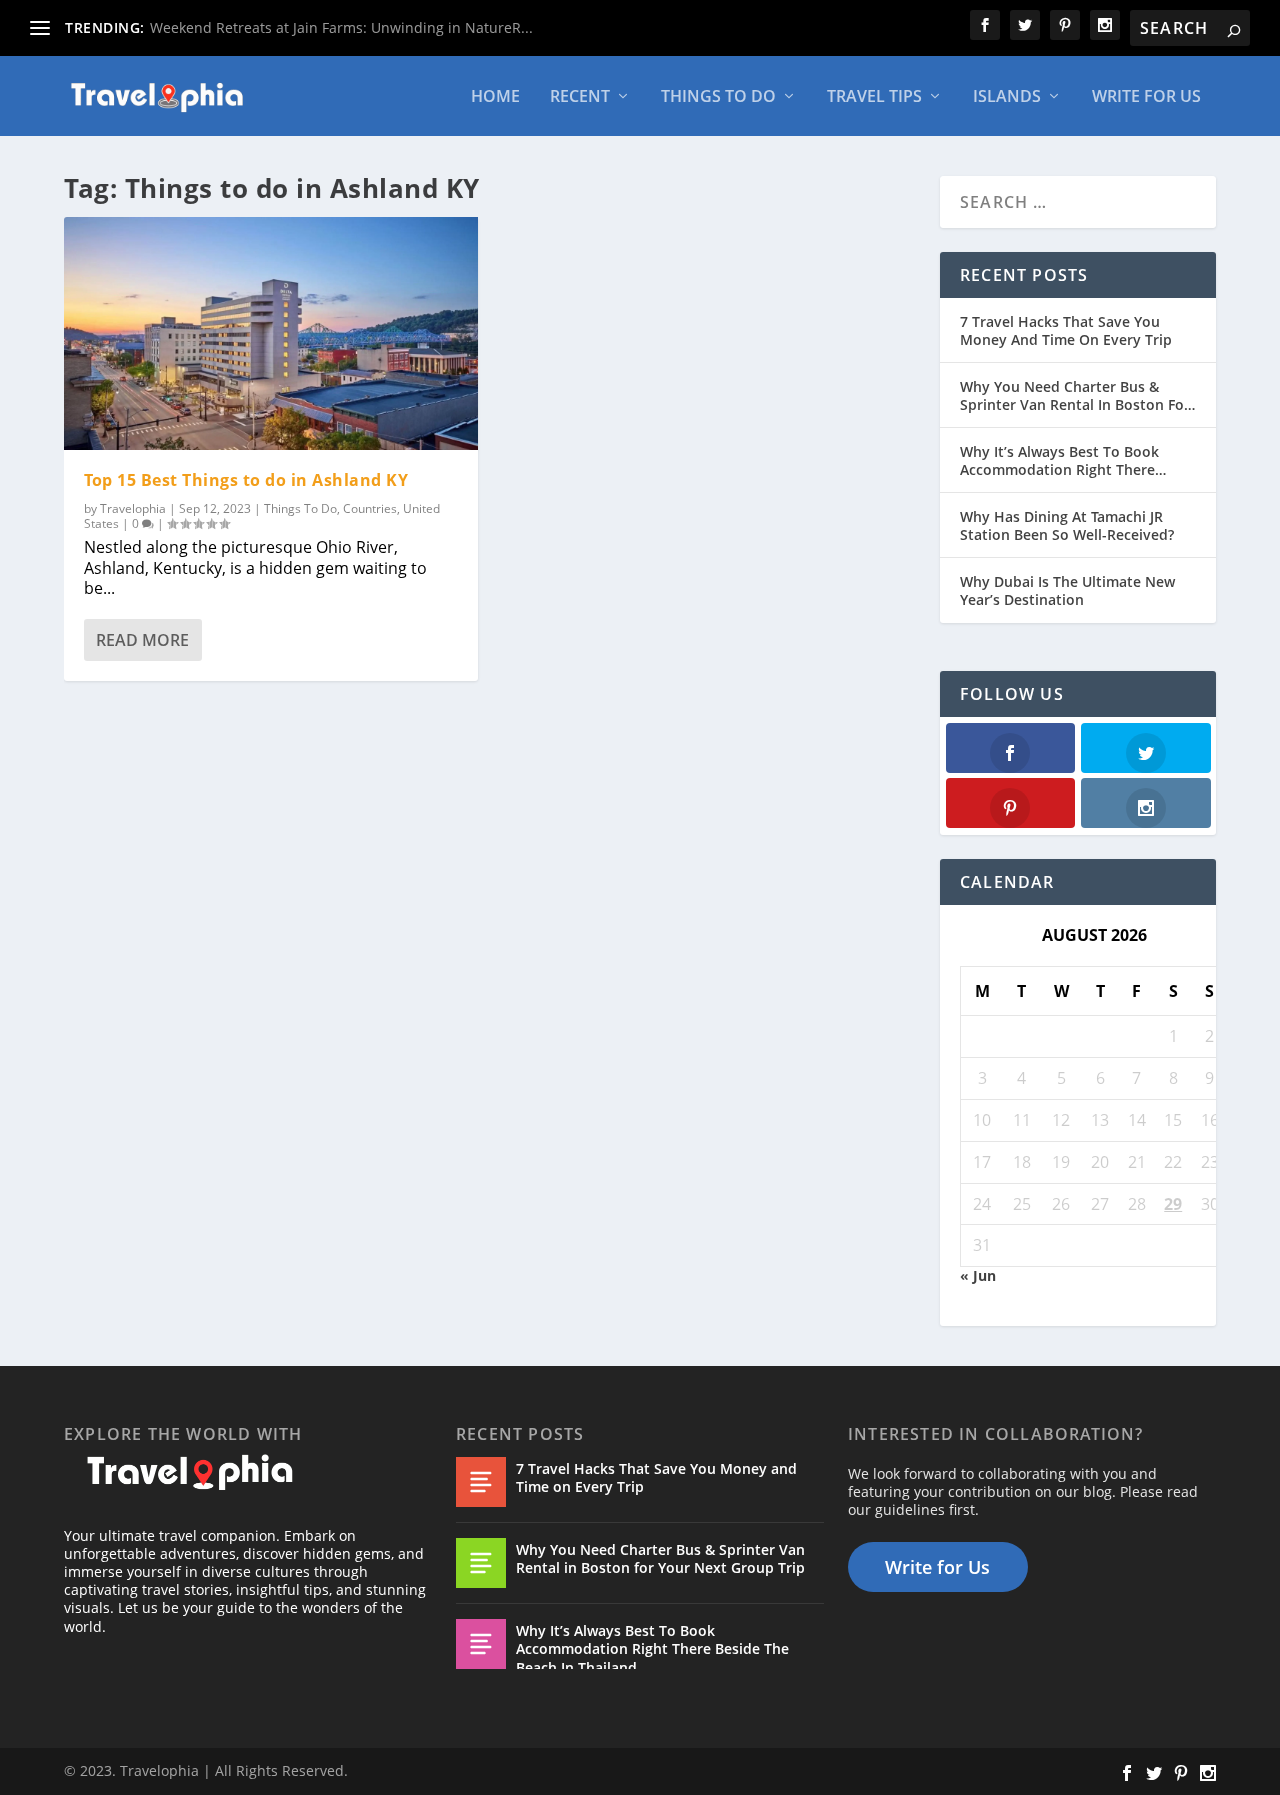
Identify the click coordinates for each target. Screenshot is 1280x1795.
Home (495, 97)
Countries (370, 508)
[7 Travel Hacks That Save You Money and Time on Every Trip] (481, 1482)
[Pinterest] (1011, 803)
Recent (580, 97)
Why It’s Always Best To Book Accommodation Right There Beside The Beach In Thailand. (1061, 461)
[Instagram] (1146, 803)
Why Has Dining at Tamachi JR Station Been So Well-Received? (1067, 526)
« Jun (978, 1276)
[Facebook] (1011, 748)
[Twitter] (1146, 748)
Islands (1007, 97)
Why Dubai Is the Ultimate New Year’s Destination (1067, 591)
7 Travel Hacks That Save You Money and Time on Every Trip (1066, 331)
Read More (142, 640)
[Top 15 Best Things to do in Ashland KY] (271, 333)
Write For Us (1146, 97)
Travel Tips (874, 97)
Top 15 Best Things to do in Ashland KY (246, 480)
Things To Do (718, 97)
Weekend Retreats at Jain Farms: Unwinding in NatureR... (341, 27)
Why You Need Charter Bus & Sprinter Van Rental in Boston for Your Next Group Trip (1075, 396)
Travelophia (133, 508)
